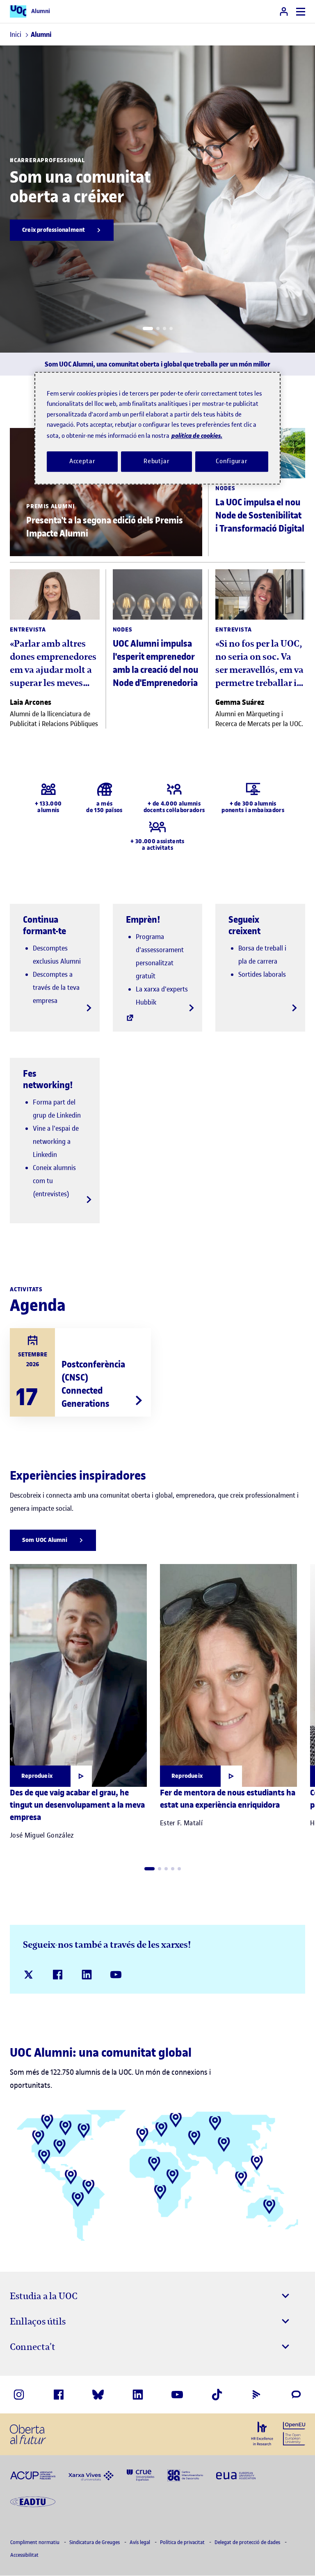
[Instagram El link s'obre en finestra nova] (19, 2395)
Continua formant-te (45, 925)
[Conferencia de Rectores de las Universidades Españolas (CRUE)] (140, 2475)
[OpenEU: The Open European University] (294, 2433)
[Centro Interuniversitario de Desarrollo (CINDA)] (185, 2475)
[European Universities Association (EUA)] (236, 2475)
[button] (148, 328)
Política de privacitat (183, 2542)
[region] (157, 428)
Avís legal (140, 2542)
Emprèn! (143, 919)
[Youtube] (116, 1975)
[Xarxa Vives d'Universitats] (91, 2475)
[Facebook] (58, 1975)
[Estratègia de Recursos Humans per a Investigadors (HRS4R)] (262, 2433)
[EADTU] (33, 2501)
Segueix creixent (244, 925)
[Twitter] (29, 1975)
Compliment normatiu (35, 2542)
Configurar (232, 461)
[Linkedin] (87, 1975)
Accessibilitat (24, 2555)
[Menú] (301, 12)
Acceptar (82, 461)
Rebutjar (157, 461)
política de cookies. (197, 436)
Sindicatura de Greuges (95, 2542)
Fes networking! (48, 1079)
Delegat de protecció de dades (248, 2542)
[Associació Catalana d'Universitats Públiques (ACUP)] (33, 2475)
